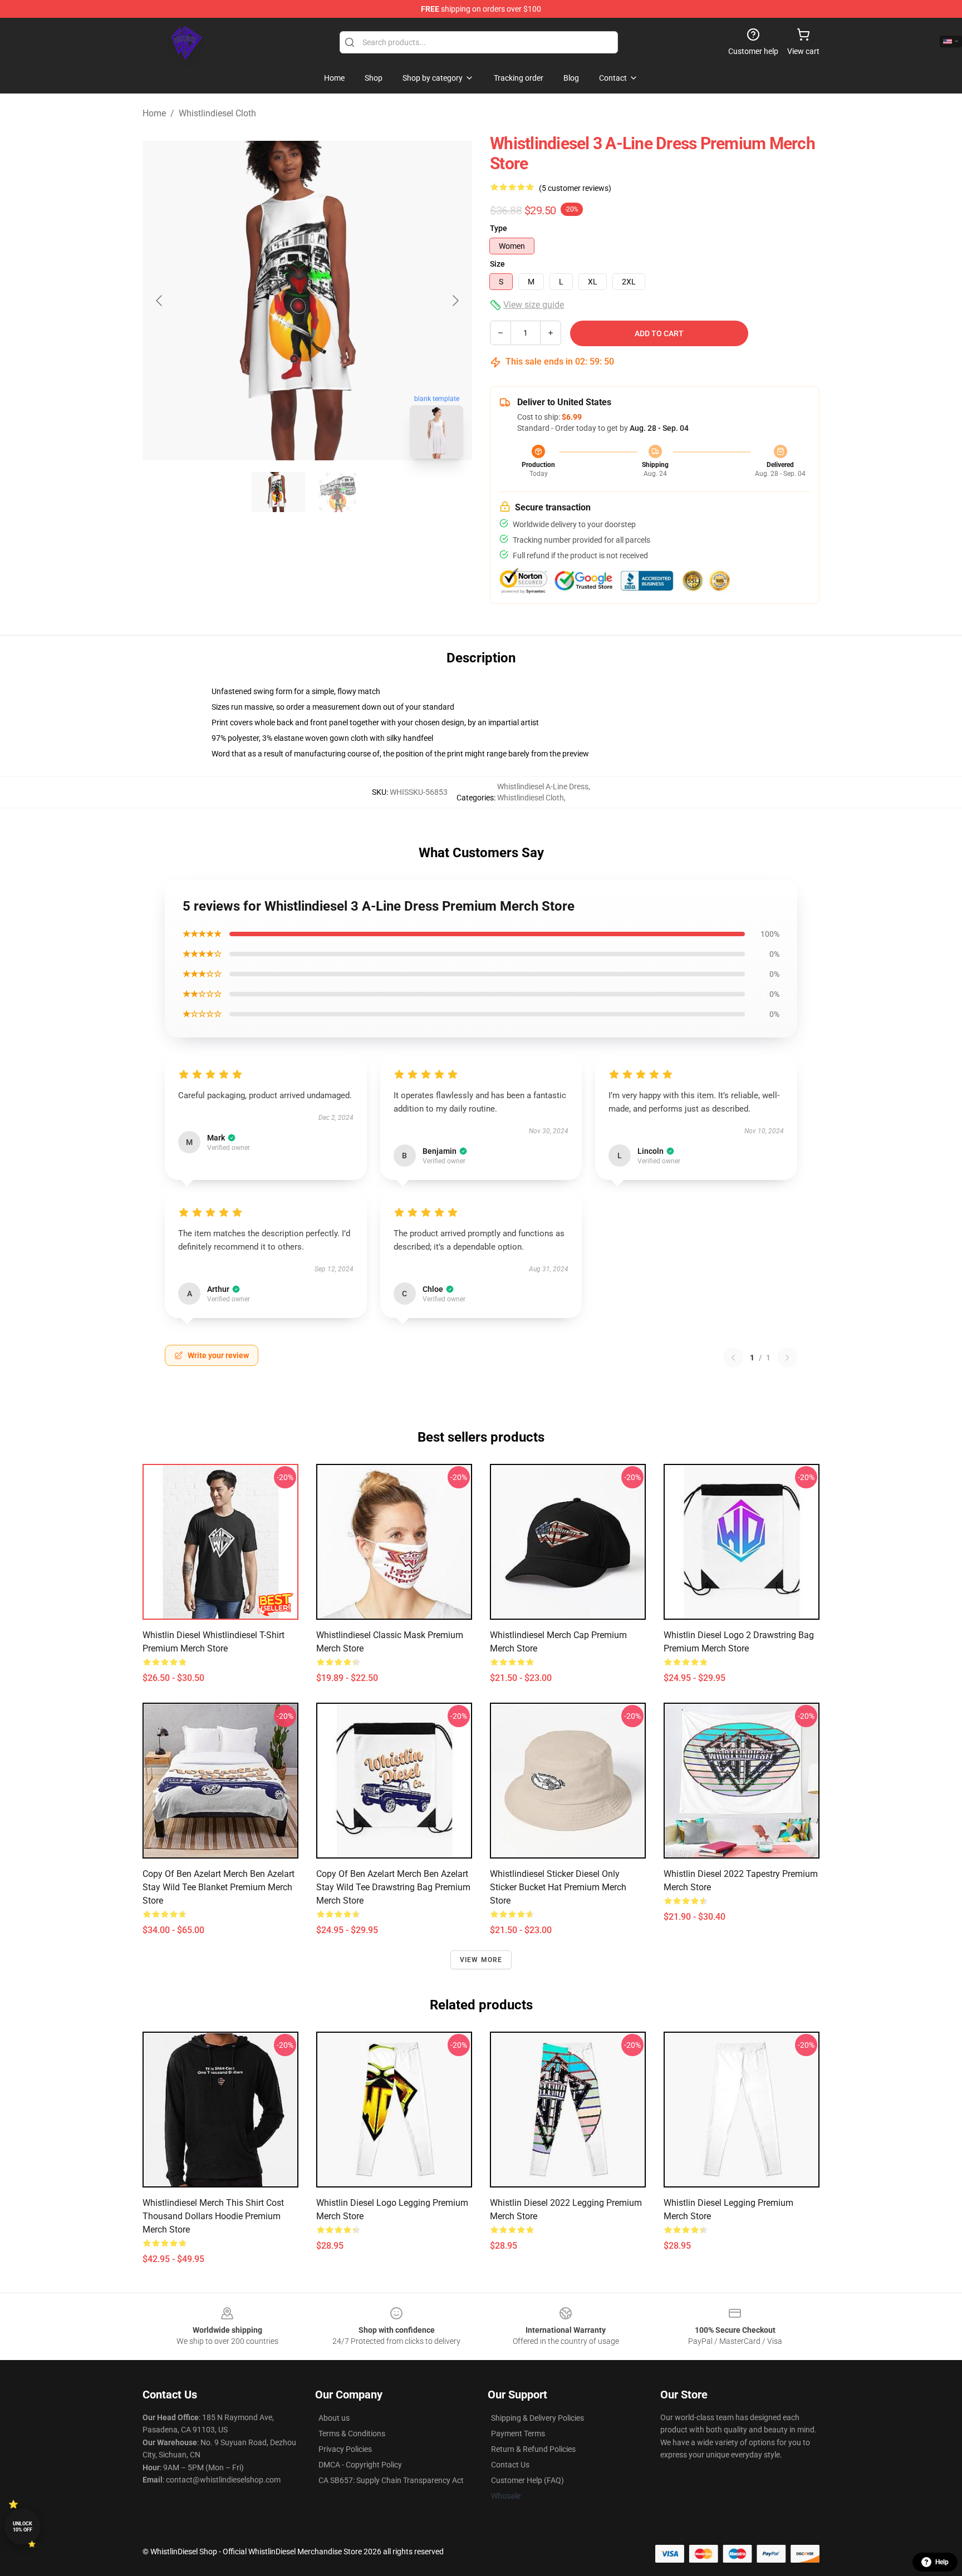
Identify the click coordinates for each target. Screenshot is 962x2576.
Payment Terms (518, 2434)
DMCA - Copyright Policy (360, 2465)
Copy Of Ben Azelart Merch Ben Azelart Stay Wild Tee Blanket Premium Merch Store (219, 1887)
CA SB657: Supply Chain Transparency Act (391, 2480)
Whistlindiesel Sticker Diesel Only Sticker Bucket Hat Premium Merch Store (558, 1887)
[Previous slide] (160, 301)
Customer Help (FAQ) (527, 2480)
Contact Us (510, 2465)
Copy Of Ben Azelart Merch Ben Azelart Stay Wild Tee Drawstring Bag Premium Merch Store (393, 1887)
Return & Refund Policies (533, 2449)
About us (334, 2418)
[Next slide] (455, 301)
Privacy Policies (345, 2449)
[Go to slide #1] (278, 492)
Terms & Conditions (352, 2434)
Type (499, 228)
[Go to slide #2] (336, 492)
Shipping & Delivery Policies (538, 2418)
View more (481, 1960)
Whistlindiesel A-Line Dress (543, 786)
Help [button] (942, 2562)
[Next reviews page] (787, 1358)
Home (154, 113)
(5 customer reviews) (575, 188)
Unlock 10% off (23, 2527)
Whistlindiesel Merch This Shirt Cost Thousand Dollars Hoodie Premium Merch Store (213, 2216)
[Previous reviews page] (733, 1358)
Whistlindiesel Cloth (217, 113)
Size (497, 264)
